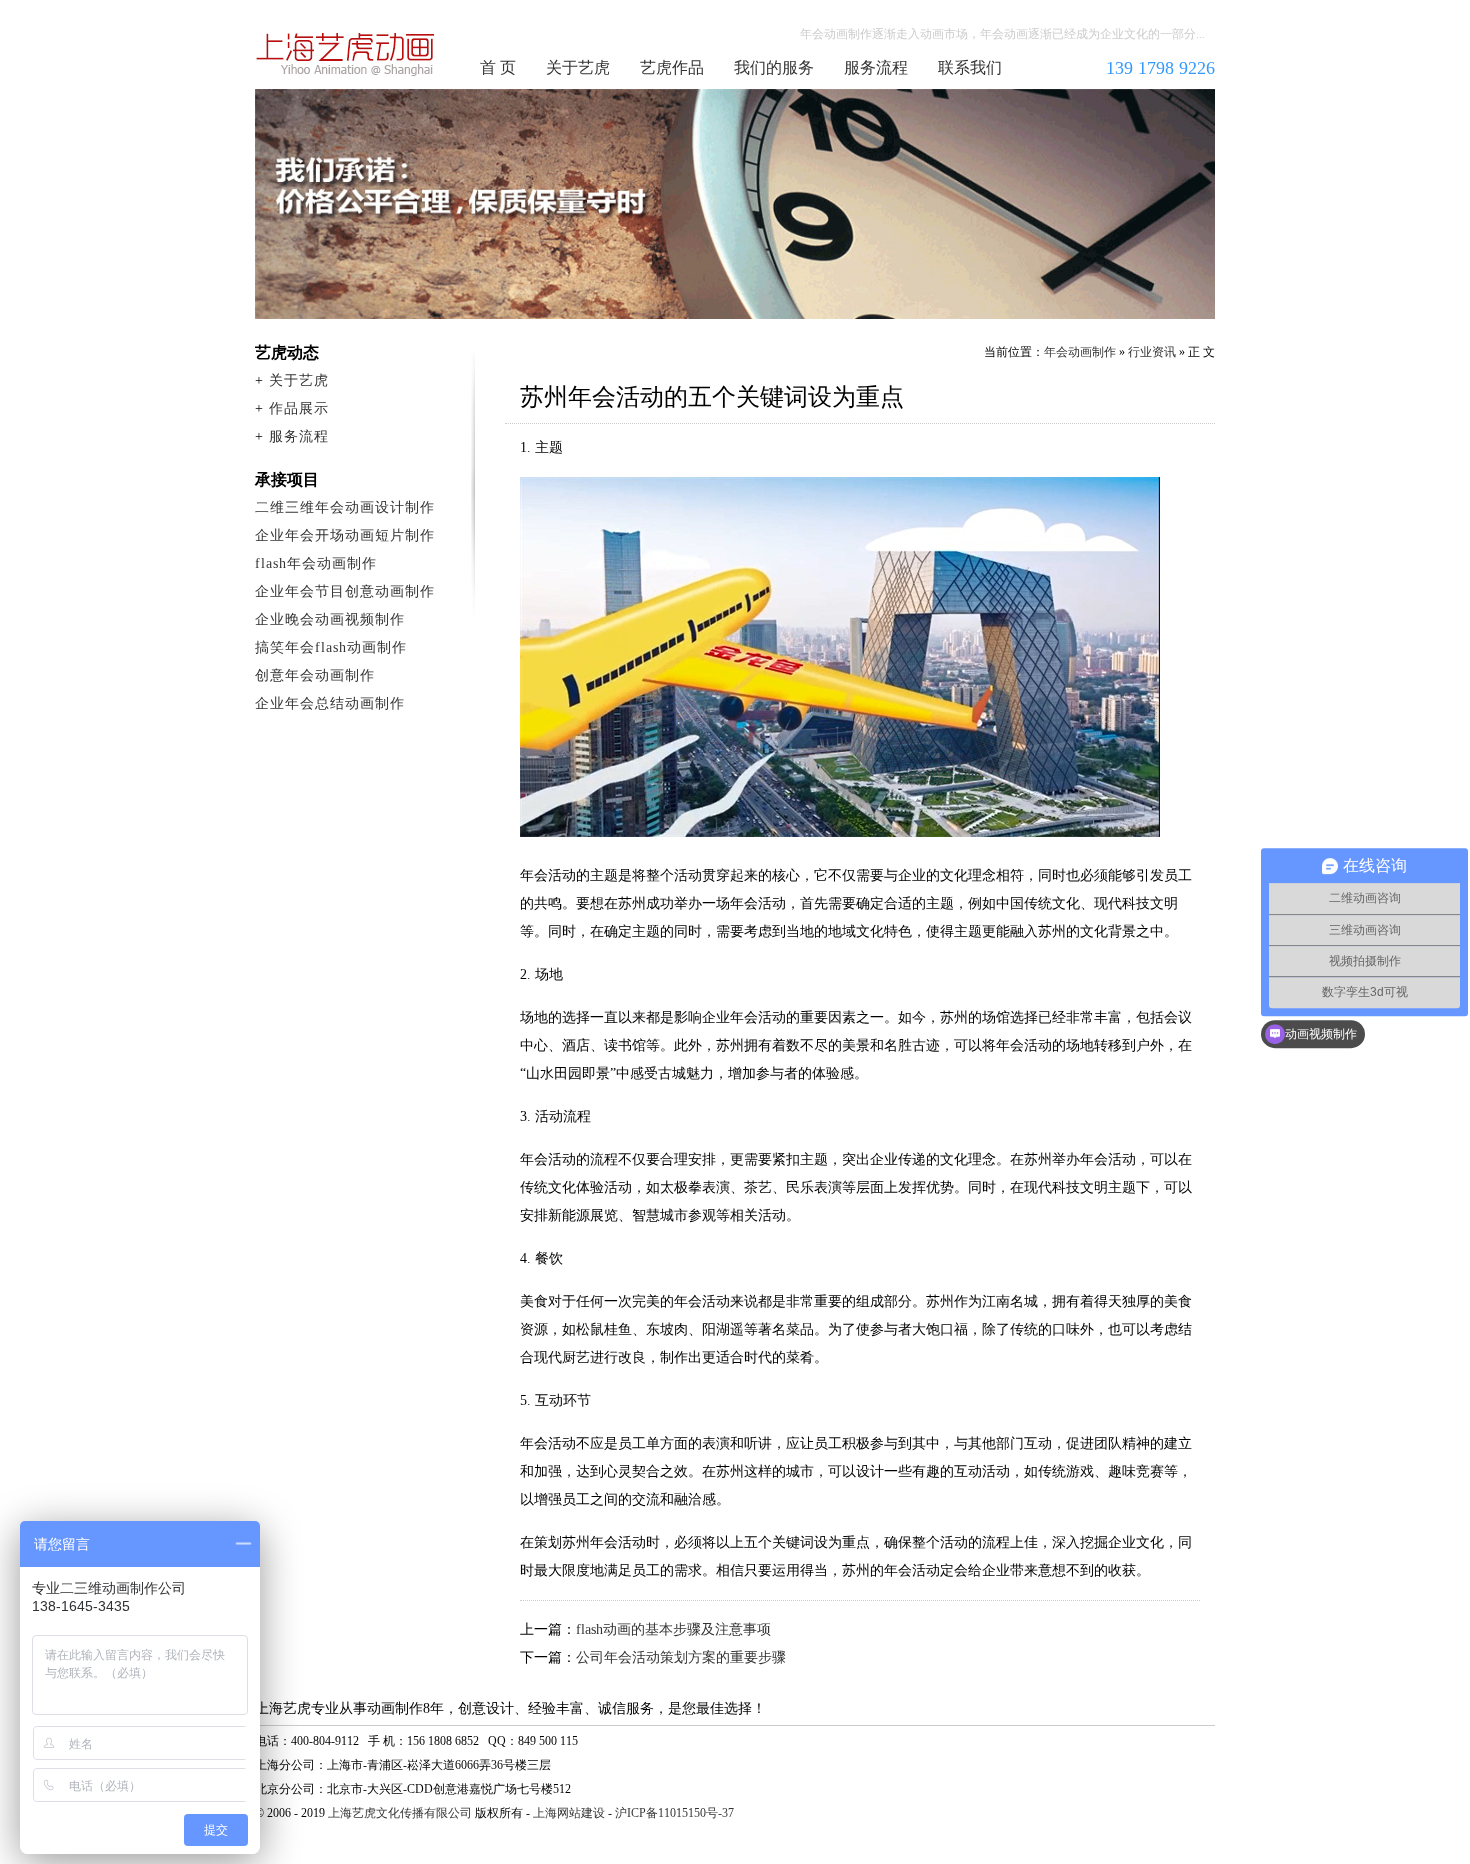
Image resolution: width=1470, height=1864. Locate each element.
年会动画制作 (346, 54)
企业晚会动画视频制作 (330, 619)
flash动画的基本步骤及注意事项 (673, 1629)
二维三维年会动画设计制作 (345, 507)
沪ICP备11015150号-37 (674, 1813)
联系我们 (970, 67)
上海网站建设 (569, 1813)
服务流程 (876, 67)
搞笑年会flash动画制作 (331, 647)
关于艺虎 (578, 67)
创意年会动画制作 (315, 675)
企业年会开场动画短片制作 (345, 535)
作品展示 (299, 408)
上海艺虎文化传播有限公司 (400, 1813)
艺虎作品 (672, 67)
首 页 (498, 67)
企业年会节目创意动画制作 (345, 591)
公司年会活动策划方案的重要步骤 (681, 1657)
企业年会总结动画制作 (330, 703)
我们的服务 (774, 67)
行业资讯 (1152, 352)
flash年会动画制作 (316, 563)
